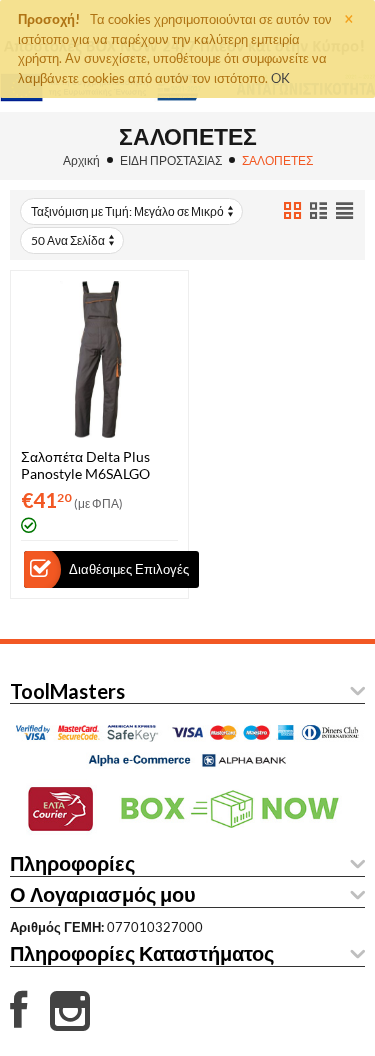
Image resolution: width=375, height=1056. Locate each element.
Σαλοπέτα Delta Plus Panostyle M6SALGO (85, 465)
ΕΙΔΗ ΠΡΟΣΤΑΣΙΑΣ (171, 160)
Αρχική (81, 160)
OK (280, 78)
